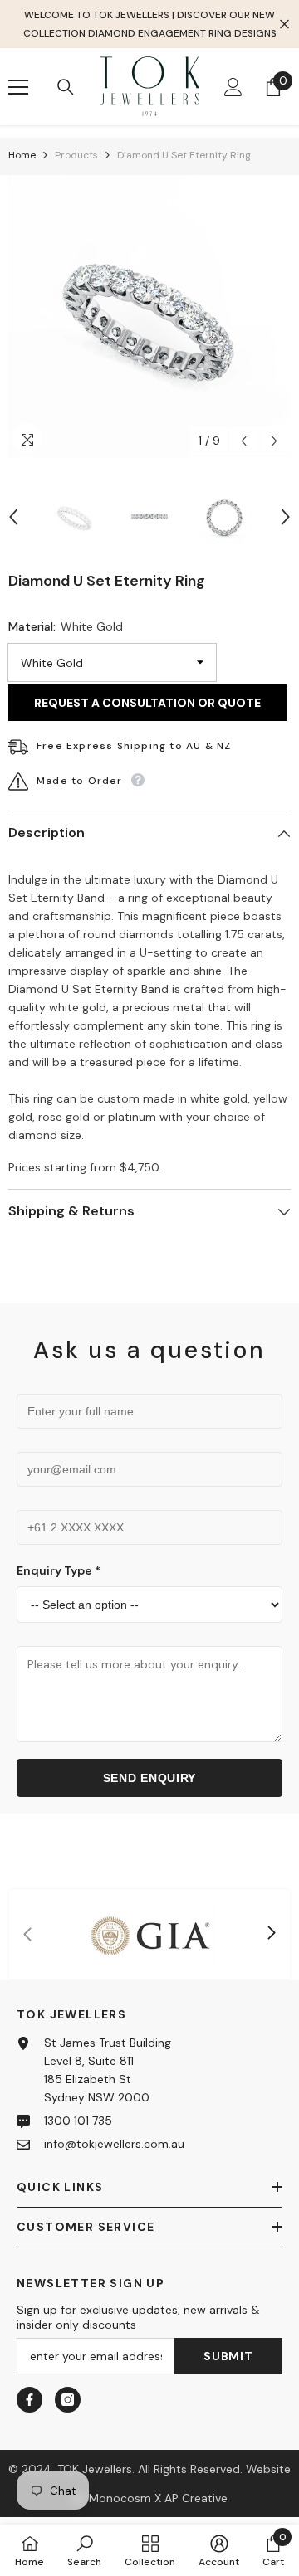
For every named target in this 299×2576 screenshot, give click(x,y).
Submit (228, 2356)
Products (76, 155)
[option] (149, 316)
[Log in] (233, 87)
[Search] (66, 87)
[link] (149, 1934)
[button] (244, 441)
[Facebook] (29, 2400)
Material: (66, 626)
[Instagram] (68, 2400)
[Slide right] (271, 1934)
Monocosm (120, 2498)
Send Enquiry (149, 1778)
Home (22, 155)
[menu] (18, 87)
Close (284, 24)
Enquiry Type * (59, 1570)
